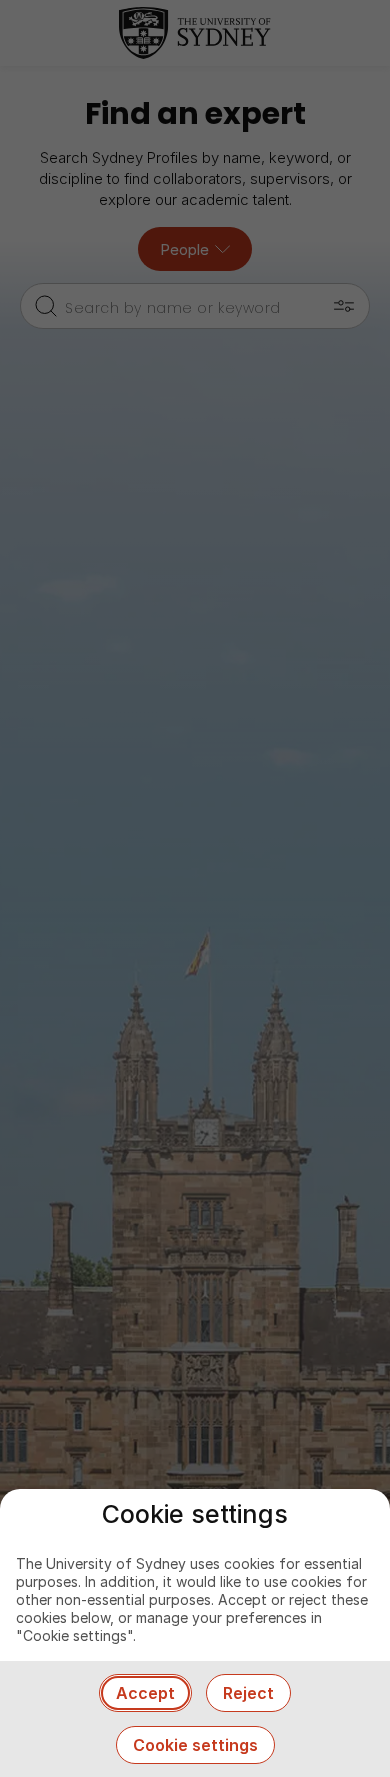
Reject (248, 1693)
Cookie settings (195, 1745)
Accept (145, 1693)
